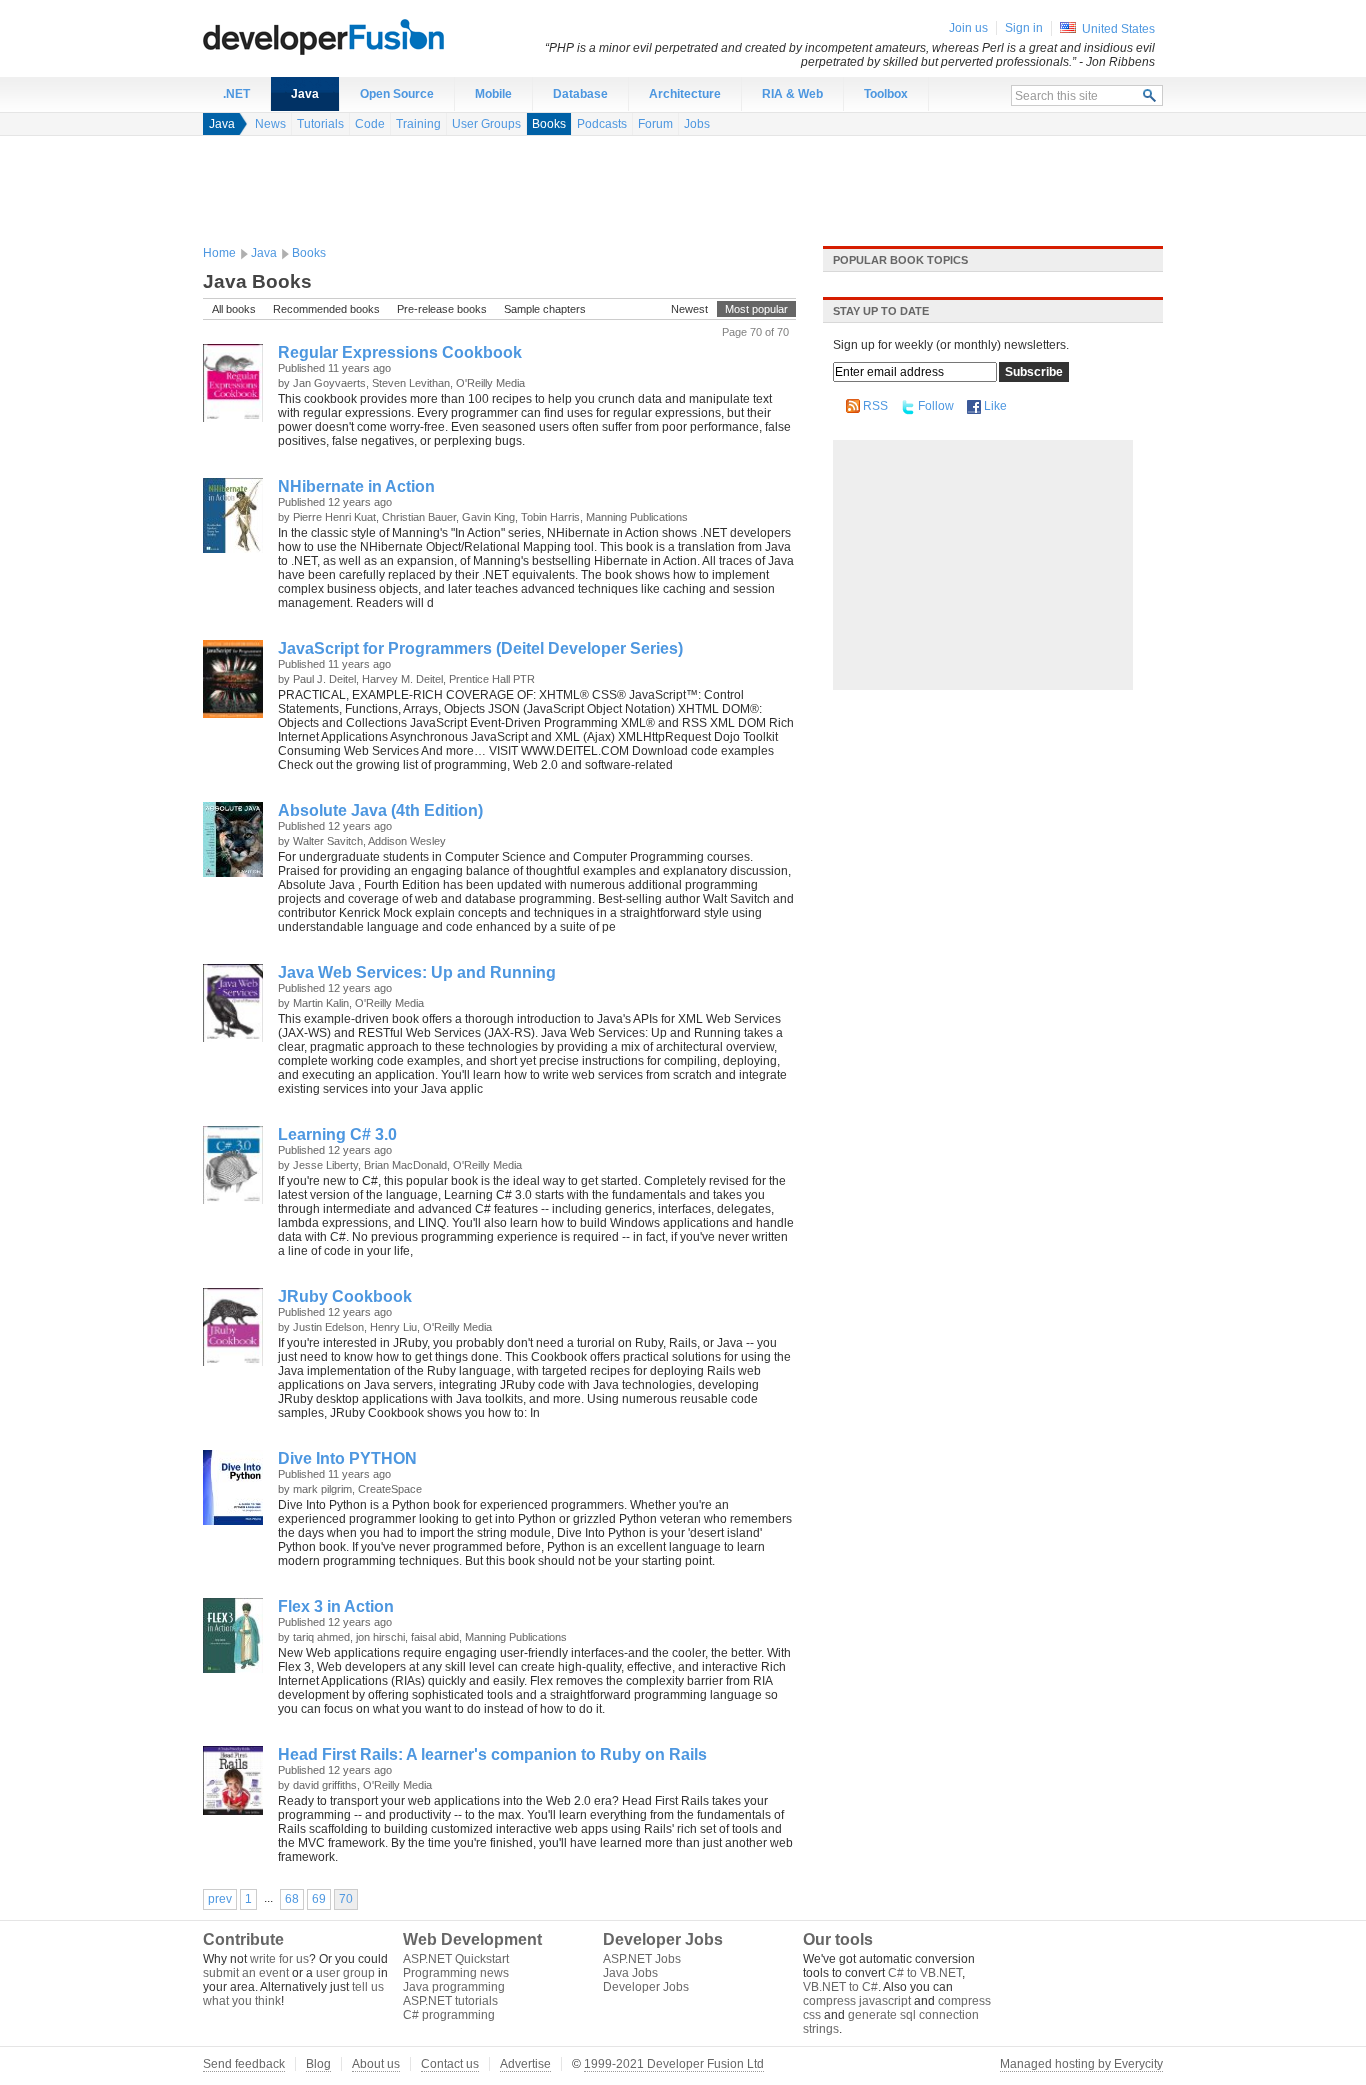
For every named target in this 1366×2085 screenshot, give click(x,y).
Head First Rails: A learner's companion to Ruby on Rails (492, 1754)
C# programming (449, 2015)
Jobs (697, 124)
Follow (936, 406)
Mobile (493, 94)
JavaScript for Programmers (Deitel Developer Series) (480, 648)
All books (234, 309)
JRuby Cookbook (345, 1296)
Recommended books (326, 309)
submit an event (246, 1973)
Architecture (685, 94)
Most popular (756, 309)
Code (370, 124)
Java (305, 94)
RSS (875, 406)
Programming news (456, 1973)
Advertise (525, 2064)
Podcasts (602, 124)
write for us (279, 1959)
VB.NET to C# (840, 1987)
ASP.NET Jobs (642, 1959)
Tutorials (320, 124)
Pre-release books (442, 309)
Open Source (397, 94)
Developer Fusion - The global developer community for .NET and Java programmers (373, 36)
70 (346, 1899)
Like (995, 406)
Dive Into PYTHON (347, 1458)
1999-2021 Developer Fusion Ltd (674, 2064)
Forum (655, 124)
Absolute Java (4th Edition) (380, 810)
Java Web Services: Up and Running (417, 972)
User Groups (486, 124)
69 (319, 1899)
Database (580, 94)
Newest (689, 309)
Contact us (450, 2064)
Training (418, 124)
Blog (318, 2064)
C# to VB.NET (925, 1973)
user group (345, 1973)
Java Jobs (630, 1973)
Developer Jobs (646, 1987)
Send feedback (244, 2064)
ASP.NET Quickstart (456, 1959)
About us (376, 2064)
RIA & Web (792, 94)
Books (549, 124)
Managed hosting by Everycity (1081, 2064)
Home (219, 253)
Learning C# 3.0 (337, 1134)
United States (1118, 29)
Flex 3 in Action (336, 1606)
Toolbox (886, 94)
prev (220, 1899)
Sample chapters (545, 309)
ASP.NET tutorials (450, 2001)
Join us (968, 28)
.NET (236, 94)
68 (292, 1899)
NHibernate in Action (356, 486)
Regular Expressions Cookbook (400, 352)
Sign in (1024, 28)
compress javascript (857, 2001)
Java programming (454, 1987)
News (270, 124)
